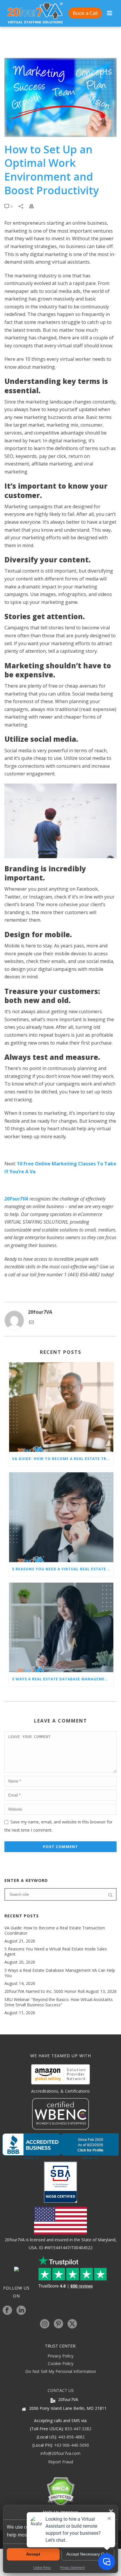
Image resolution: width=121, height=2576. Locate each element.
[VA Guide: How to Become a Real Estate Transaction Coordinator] (61, 1407)
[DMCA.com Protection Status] (61, 2491)
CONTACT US (61, 2390)
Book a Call (85, 13)
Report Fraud (61, 2462)
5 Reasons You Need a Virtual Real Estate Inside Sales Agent (63, 1569)
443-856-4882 (71, 2437)
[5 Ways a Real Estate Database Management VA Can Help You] (61, 1627)
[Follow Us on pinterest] (58, 2324)
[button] (111, 2511)
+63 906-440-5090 (72, 2445)
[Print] (34, 206)
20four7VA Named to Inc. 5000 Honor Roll (44, 1991)
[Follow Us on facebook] (7, 2311)
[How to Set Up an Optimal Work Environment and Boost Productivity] (60, 97)
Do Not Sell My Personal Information (61, 2371)
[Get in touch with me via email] (31, 1323)
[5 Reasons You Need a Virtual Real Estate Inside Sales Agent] (61, 1517)
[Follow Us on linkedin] (21, 2311)
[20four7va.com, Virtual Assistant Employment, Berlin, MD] (60, 2146)
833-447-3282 (78, 2429)
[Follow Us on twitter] (72, 2324)
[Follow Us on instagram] (45, 2324)
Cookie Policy (61, 2363)
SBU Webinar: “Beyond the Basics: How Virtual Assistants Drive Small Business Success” (59, 2002)
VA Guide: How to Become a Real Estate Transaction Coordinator (63, 1459)
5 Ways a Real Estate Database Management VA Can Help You (63, 1679)
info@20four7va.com (60, 2453)
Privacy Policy (60, 2356)
